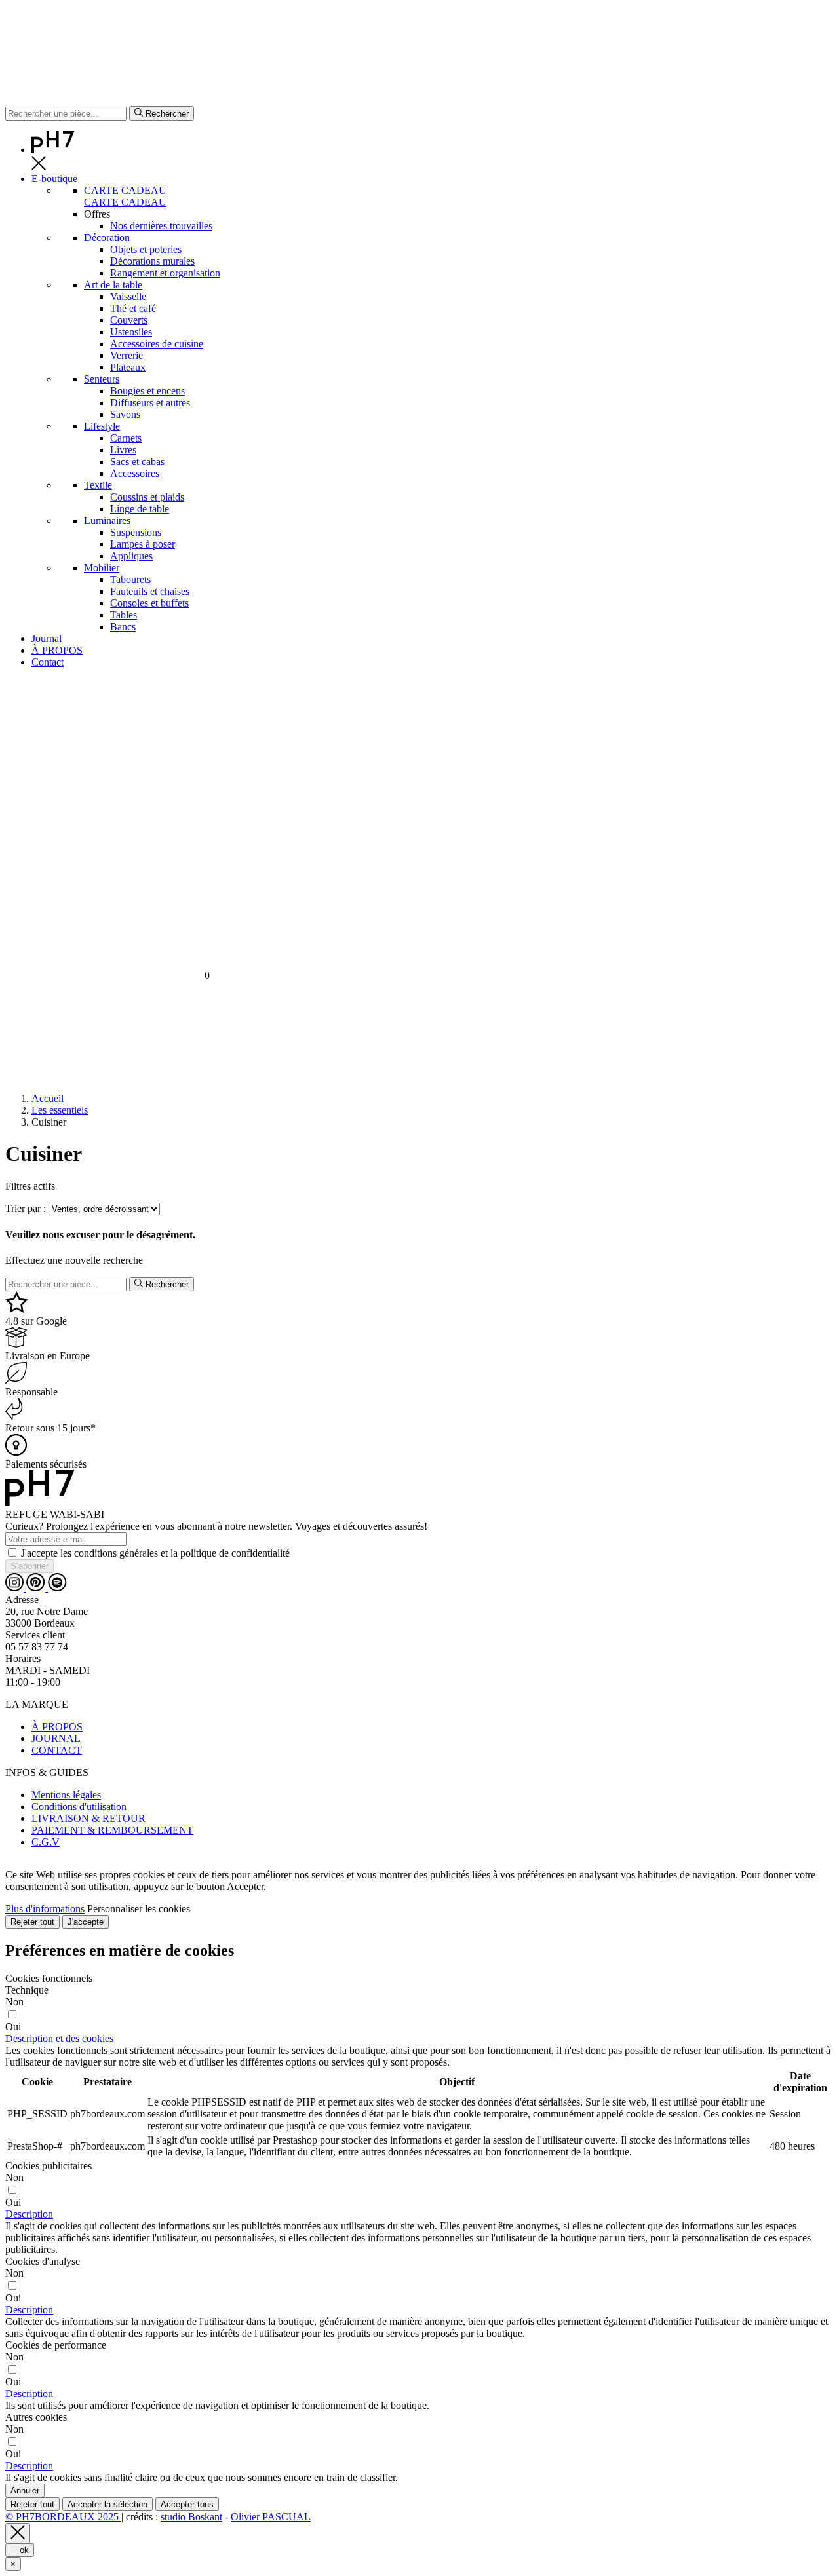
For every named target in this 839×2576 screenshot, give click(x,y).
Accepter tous (187, 2504)
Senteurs (102, 379)
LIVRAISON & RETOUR (88, 1818)
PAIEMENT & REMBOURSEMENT (112, 1830)
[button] (59, 2038)
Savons (125, 414)
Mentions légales (66, 1795)
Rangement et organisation (165, 273)
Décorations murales (152, 261)
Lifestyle (102, 426)
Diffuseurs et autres (150, 403)
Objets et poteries (146, 249)
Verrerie (127, 355)
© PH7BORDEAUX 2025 (63, 2517)
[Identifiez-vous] (419, 830)
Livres (123, 450)
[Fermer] (18, 2533)
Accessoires (135, 473)
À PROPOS (57, 1727)
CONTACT (57, 1750)
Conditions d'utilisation (79, 1807)
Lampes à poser (143, 544)
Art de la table (113, 285)
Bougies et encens (147, 391)
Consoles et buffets (149, 603)
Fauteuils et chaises (150, 591)
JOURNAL (56, 1738)
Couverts (129, 320)
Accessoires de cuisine (157, 344)
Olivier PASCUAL (271, 2517)
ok (20, 2550)
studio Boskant (191, 2517)
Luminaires (107, 521)
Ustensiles (131, 332)
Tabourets (130, 579)
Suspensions (136, 532)
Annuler (25, 2491)
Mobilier (102, 568)
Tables (124, 615)
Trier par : (26, 1208)
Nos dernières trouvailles (161, 226)
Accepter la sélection (107, 2504)
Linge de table (140, 509)
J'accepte (86, 1922)
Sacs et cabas (137, 462)
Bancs (123, 627)
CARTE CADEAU (125, 190)
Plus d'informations (45, 1909)
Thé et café (133, 308)
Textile (98, 485)
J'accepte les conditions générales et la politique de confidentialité (155, 1553)
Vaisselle (128, 296)
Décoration (107, 237)
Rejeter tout (32, 1922)
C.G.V (46, 1842)
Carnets (126, 438)
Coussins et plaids (147, 497)
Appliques (131, 556)
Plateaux (128, 367)
